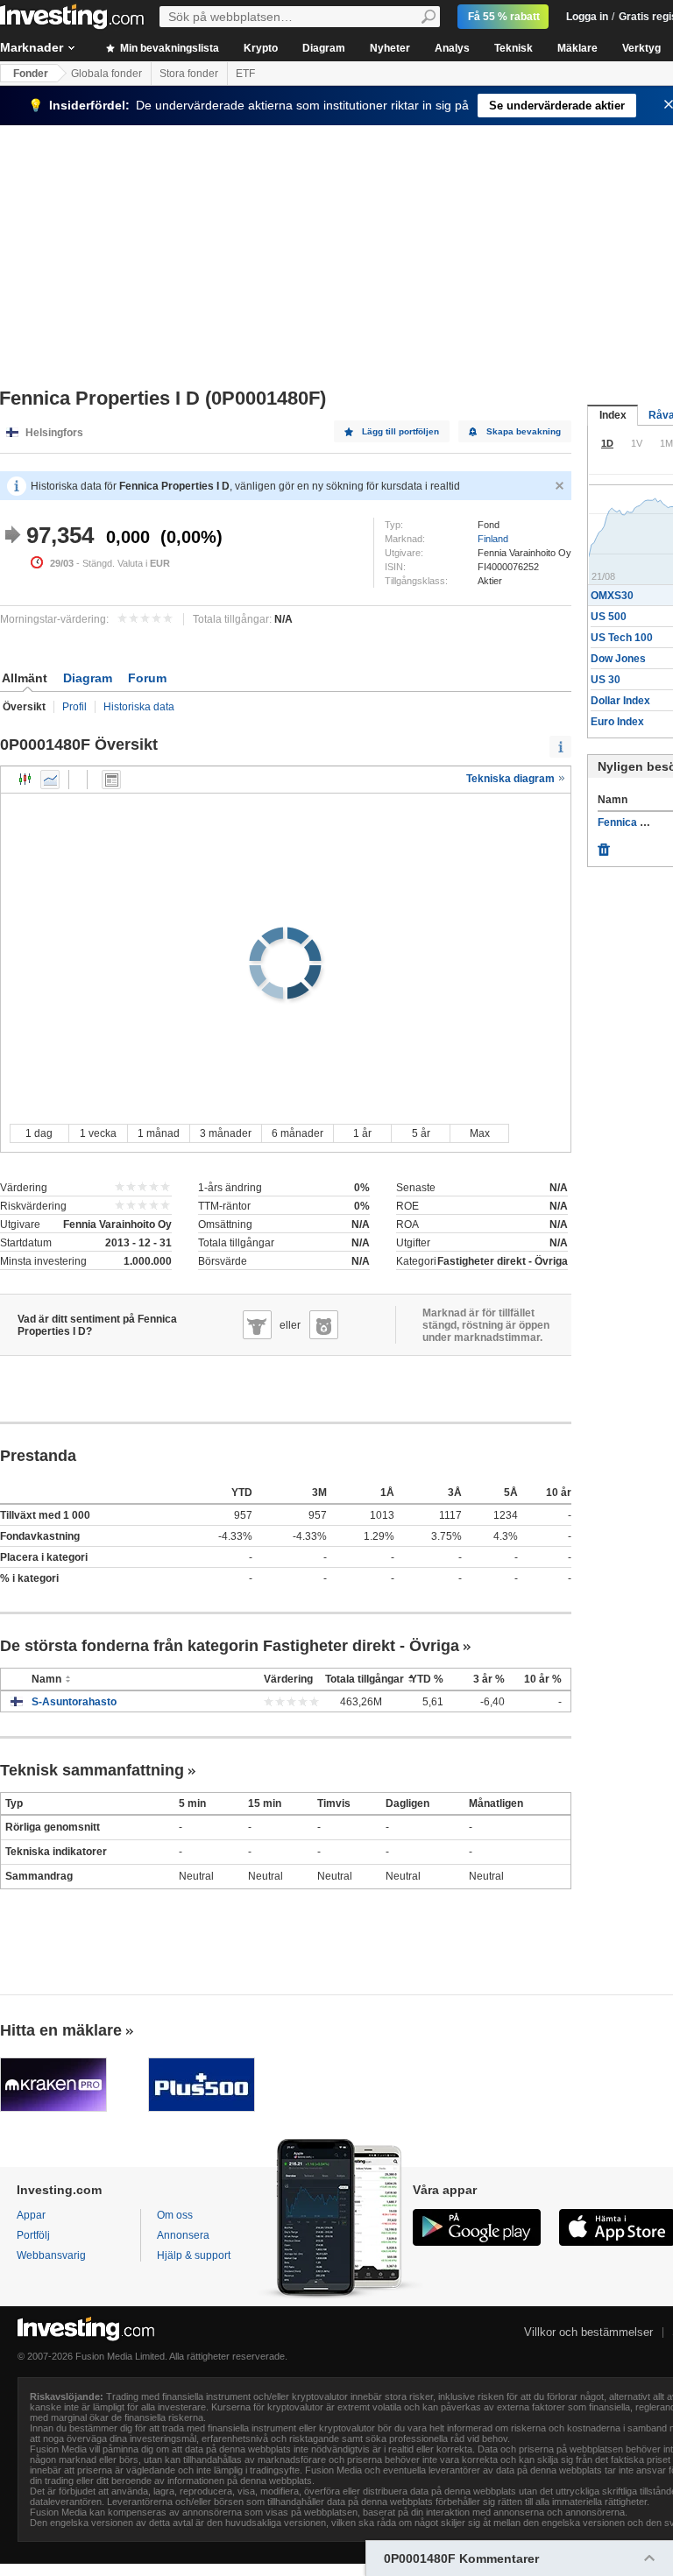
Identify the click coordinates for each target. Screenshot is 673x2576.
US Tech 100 (622, 638)
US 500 (609, 617)
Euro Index (617, 722)
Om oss (175, 2215)
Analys (452, 48)
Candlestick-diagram (25, 780)
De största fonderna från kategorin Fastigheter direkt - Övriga (230, 1646)
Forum (147, 678)
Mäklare (577, 48)
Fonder (31, 74)
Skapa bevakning (524, 431)
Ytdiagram (50, 780)
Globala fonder (106, 74)
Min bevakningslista (168, 48)
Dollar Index (620, 701)
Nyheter (390, 48)
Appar (31, 2215)
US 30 (606, 680)
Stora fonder (189, 74)
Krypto (261, 48)
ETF (245, 74)
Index (613, 415)
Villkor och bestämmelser (588, 2332)
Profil (74, 707)
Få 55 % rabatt (504, 17)
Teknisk (514, 48)
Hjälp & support (194, 2255)
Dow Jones (618, 659)
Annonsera (183, 2235)
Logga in (587, 17)
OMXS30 (612, 596)
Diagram (324, 48)
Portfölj (33, 2235)
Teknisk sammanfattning (92, 1770)
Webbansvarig (51, 2255)
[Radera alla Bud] (604, 845)
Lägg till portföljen (400, 431)
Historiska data (139, 707)
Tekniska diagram (512, 779)
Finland (493, 539)
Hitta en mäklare (61, 2030)
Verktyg (641, 48)
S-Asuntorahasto (74, 1702)
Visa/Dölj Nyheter (111, 780)
